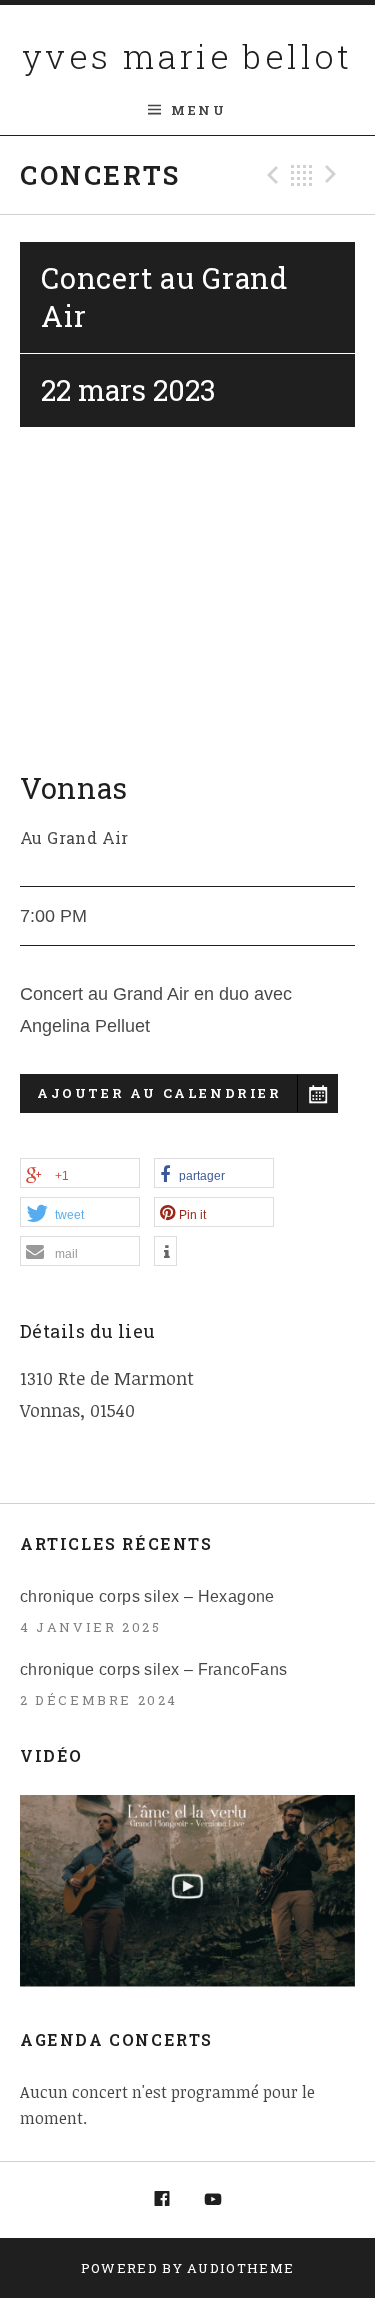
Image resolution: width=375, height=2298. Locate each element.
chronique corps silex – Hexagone (147, 1596)
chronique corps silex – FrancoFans (154, 1669)
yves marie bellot (187, 55)
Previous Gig (270, 175)
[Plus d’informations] (165, 1252)
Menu (198, 110)
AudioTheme (240, 2268)
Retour (302, 175)
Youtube (213, 2200)
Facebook (162, 2200)
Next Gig (334, 175)
